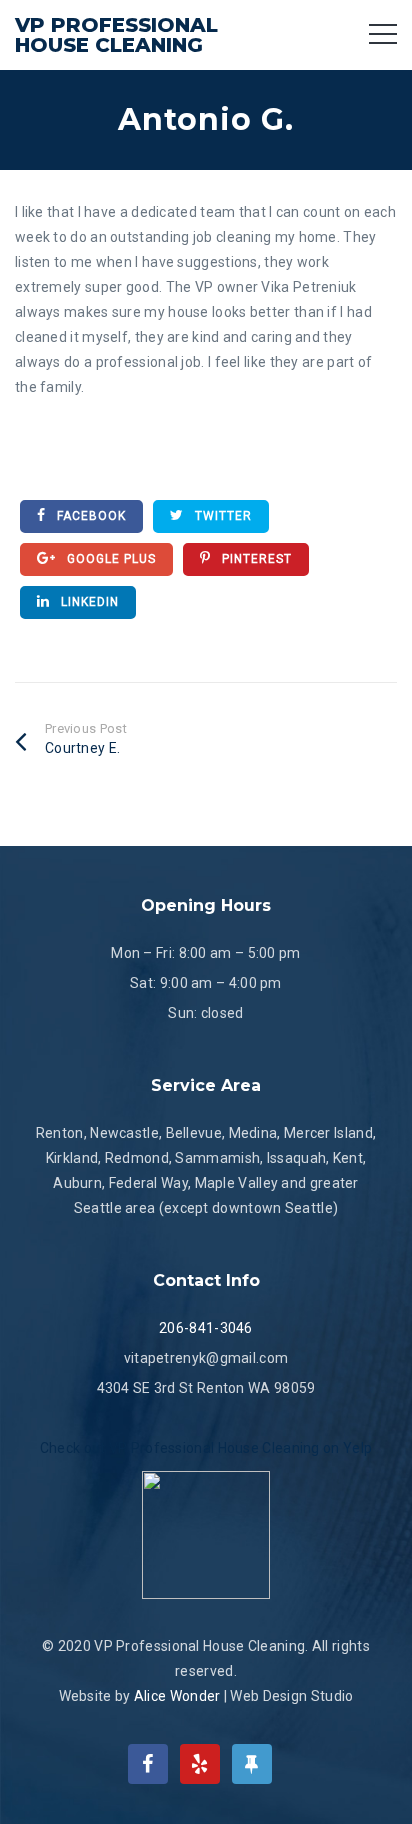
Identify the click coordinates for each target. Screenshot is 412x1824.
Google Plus (109, 559)
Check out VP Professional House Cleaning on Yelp (206, 1448)
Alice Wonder (177, 1696)
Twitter (221, 516)
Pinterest (255, 559)
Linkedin (88, 602)
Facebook (89, 516)
